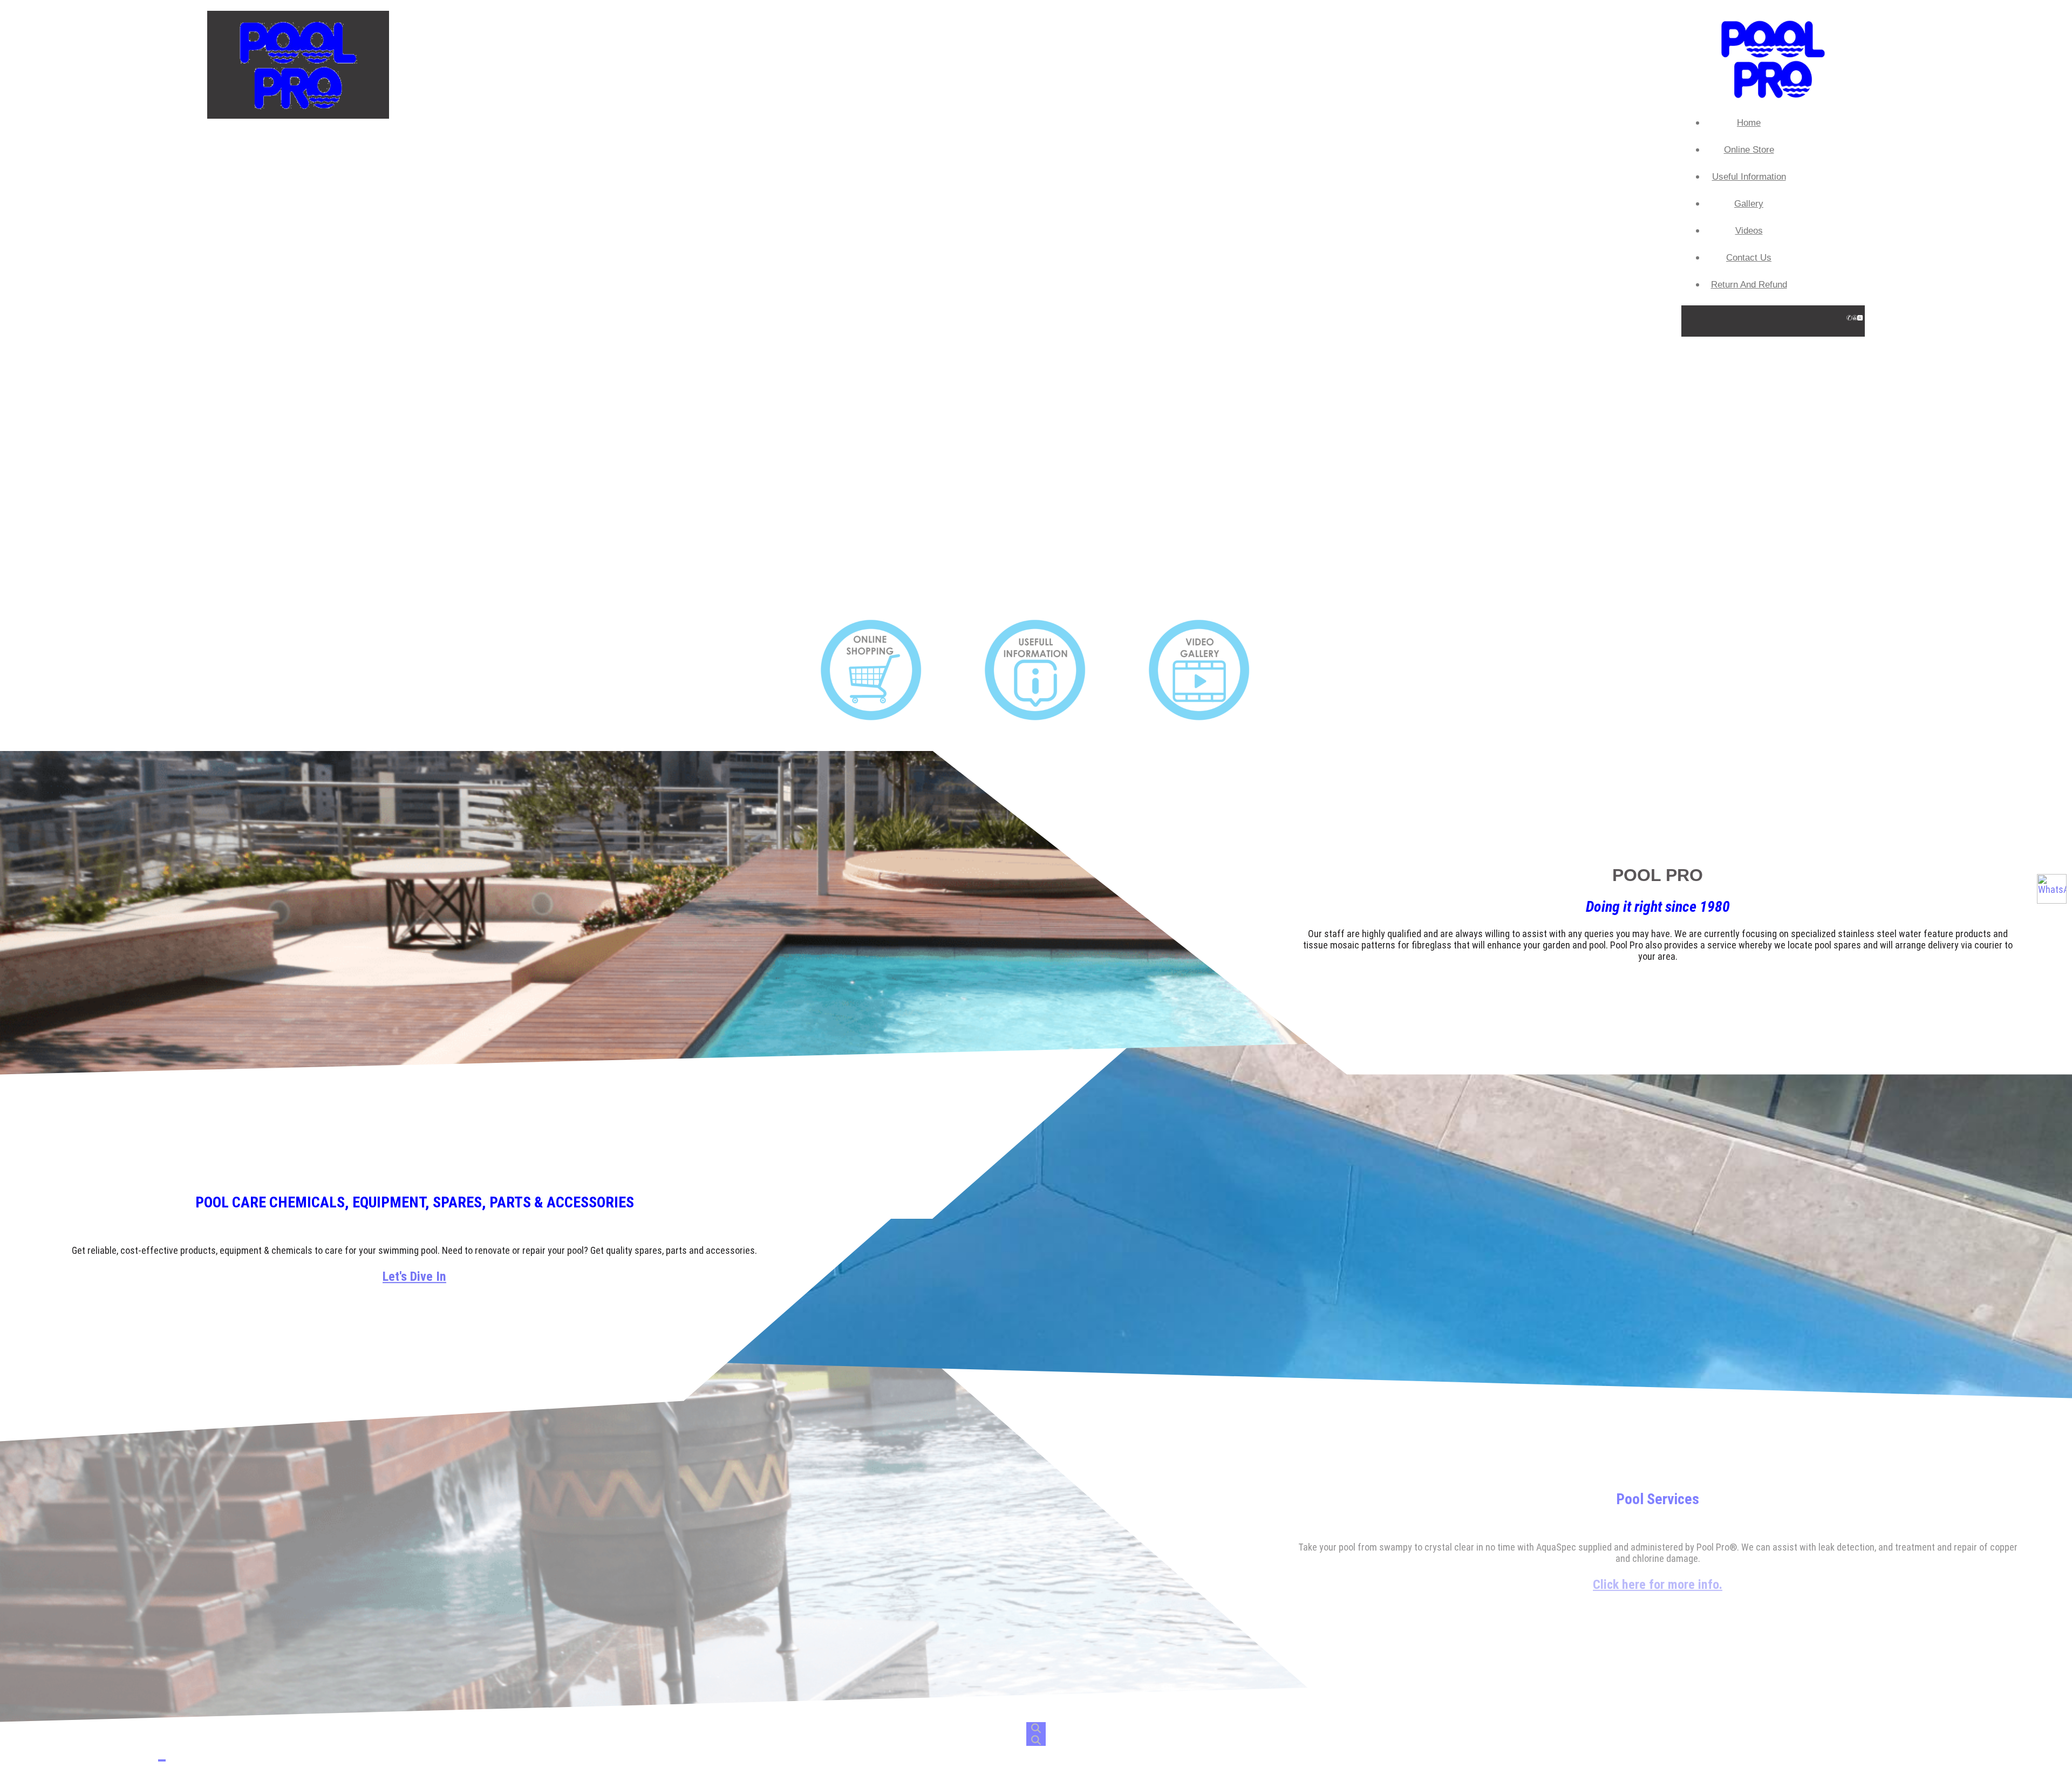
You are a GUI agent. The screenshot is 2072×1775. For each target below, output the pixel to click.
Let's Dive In (414, 1276)
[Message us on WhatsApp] (2052, 889)
